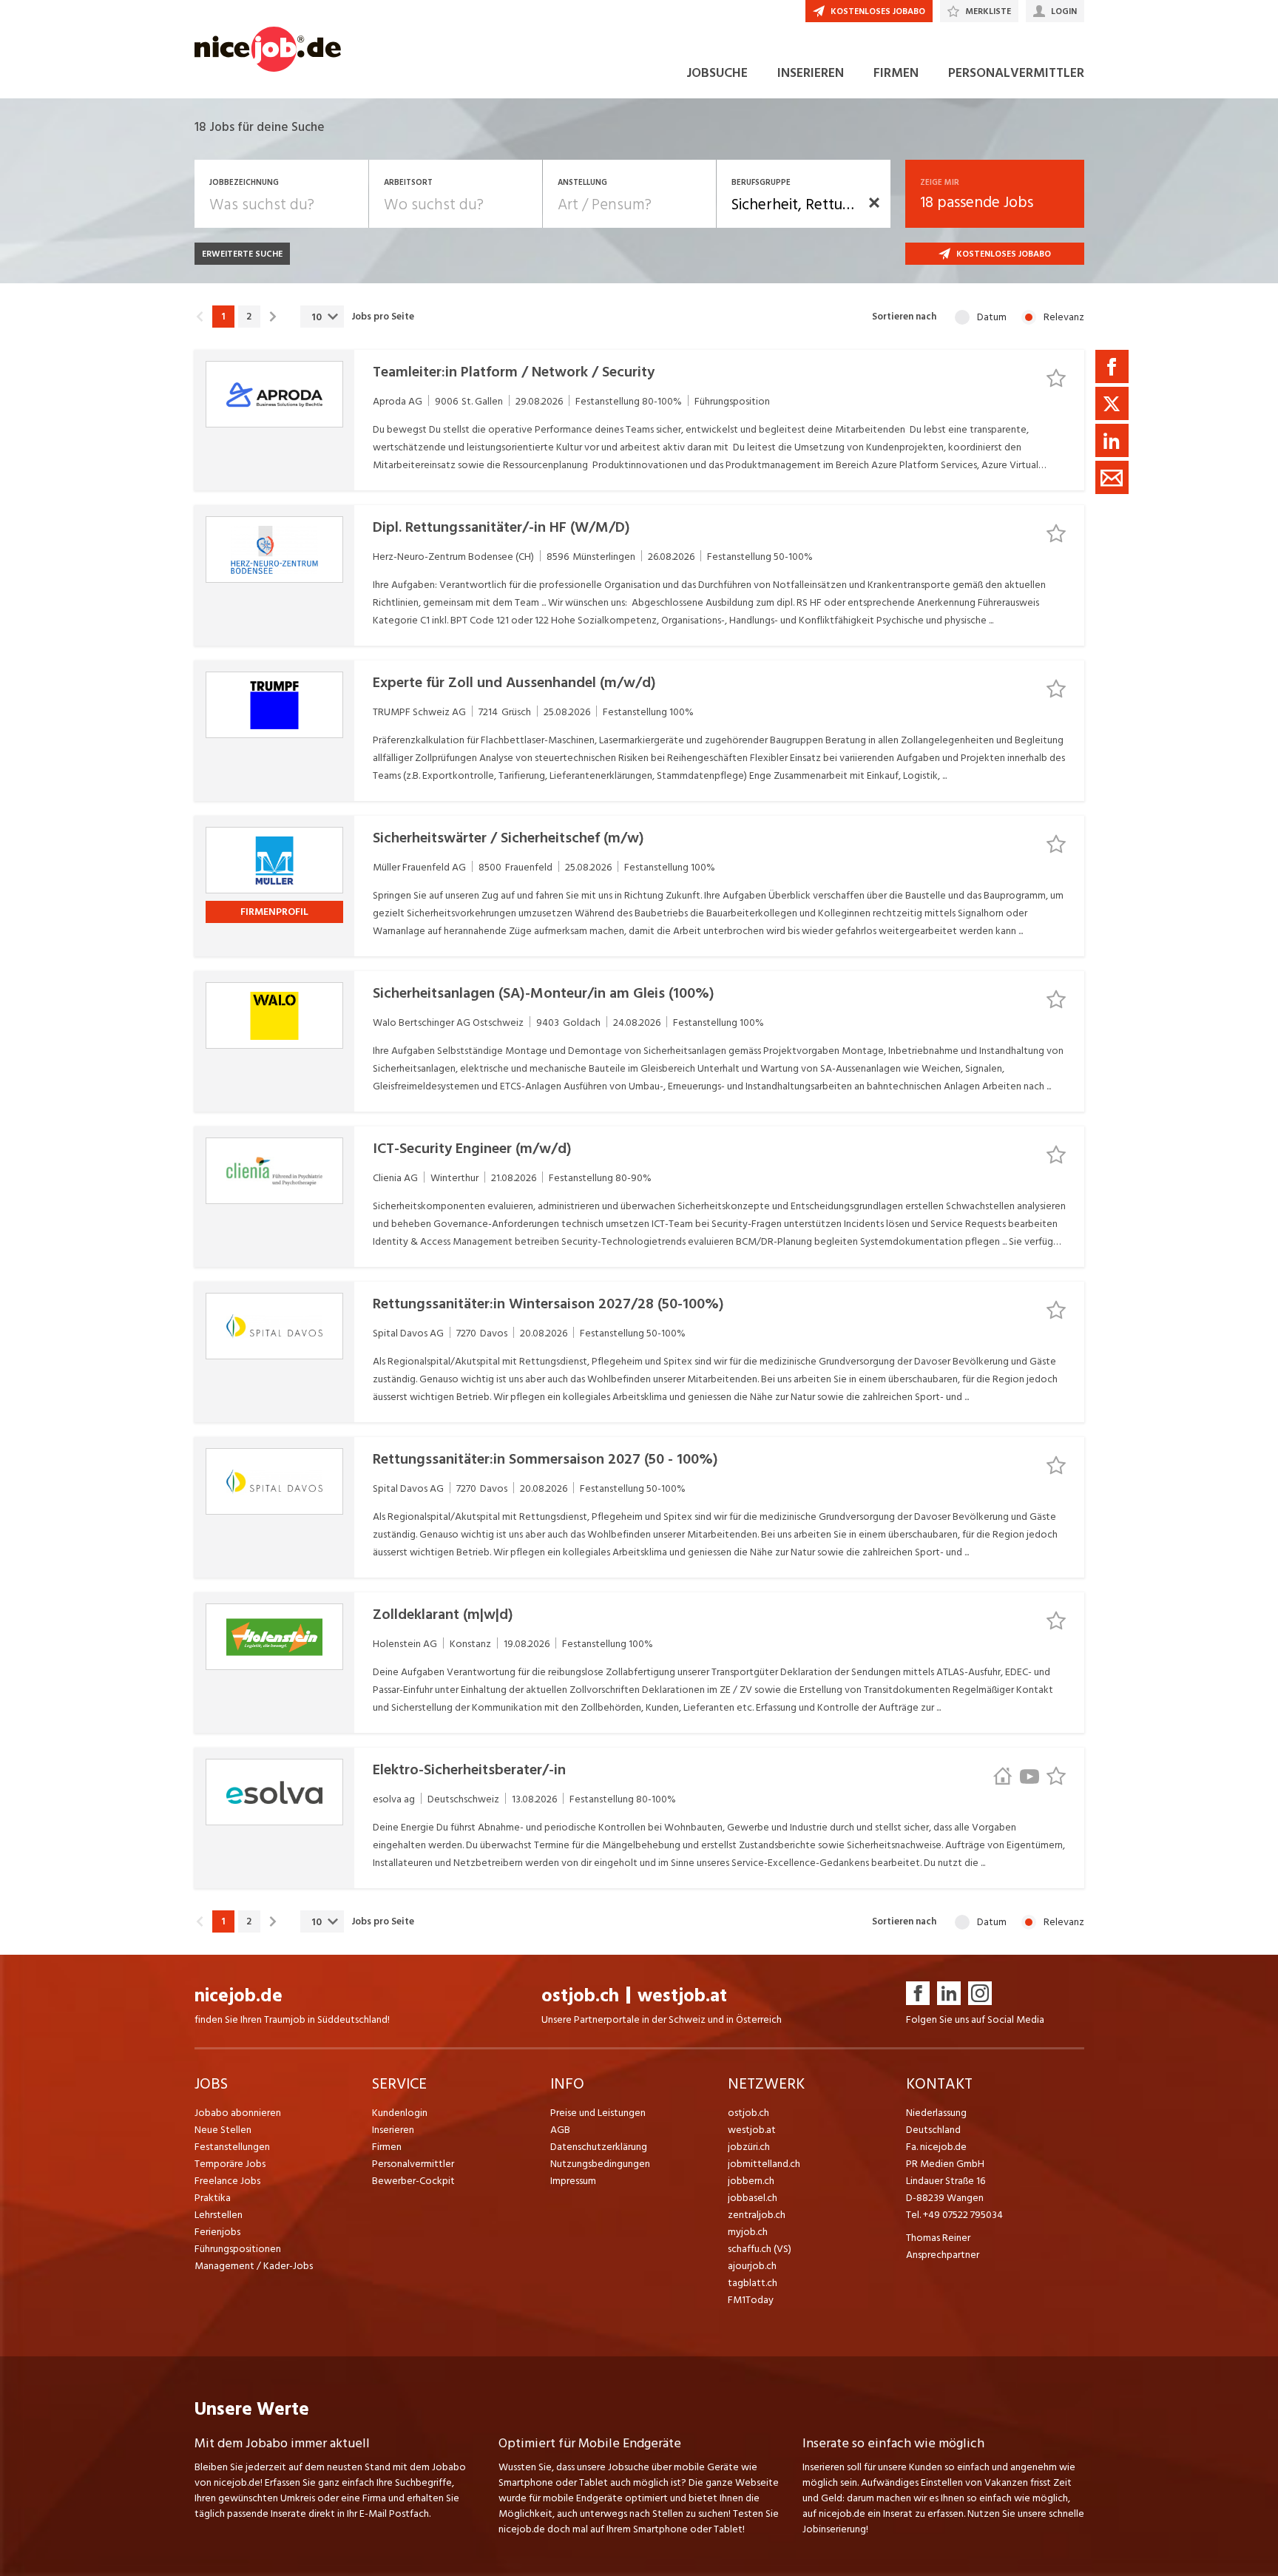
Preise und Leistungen (598, 2113)
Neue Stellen (223, 2130)
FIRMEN (896, 73)
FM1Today (751, 2300)
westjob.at (682, 1996)
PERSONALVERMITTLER (1016, 73)
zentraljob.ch (757, 2215)
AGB (560, 2130)
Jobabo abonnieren (238, 2113)
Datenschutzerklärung (599, 2147)
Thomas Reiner (938, 2238)
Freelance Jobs (227, 2181)
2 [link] (249, 317)
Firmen (387, 2147)
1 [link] (223, 317)
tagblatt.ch (753, 2283)
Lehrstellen (219, 2215)
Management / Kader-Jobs (254, 2266)
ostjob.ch (580, 1996)
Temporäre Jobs (230, 2164)
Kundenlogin (400, 2113)
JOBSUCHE (717, 73)
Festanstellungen (232, 2147)
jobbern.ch (751, 2181)
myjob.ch (748, 2232)
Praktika (213, 2198)
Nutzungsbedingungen (600, 2164)
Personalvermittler (413, 2164)
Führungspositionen (238, 2249)
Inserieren (393, 2130)
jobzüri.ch (749, 2147)
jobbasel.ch (753, 2198)
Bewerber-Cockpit (413, 2181)
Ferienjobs (217, 2232)
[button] (874, 203)
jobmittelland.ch (764, 2164)
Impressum (573, 2181)
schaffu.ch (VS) (760, 2249)
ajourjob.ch (752, 2266)
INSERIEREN (811, 73)
